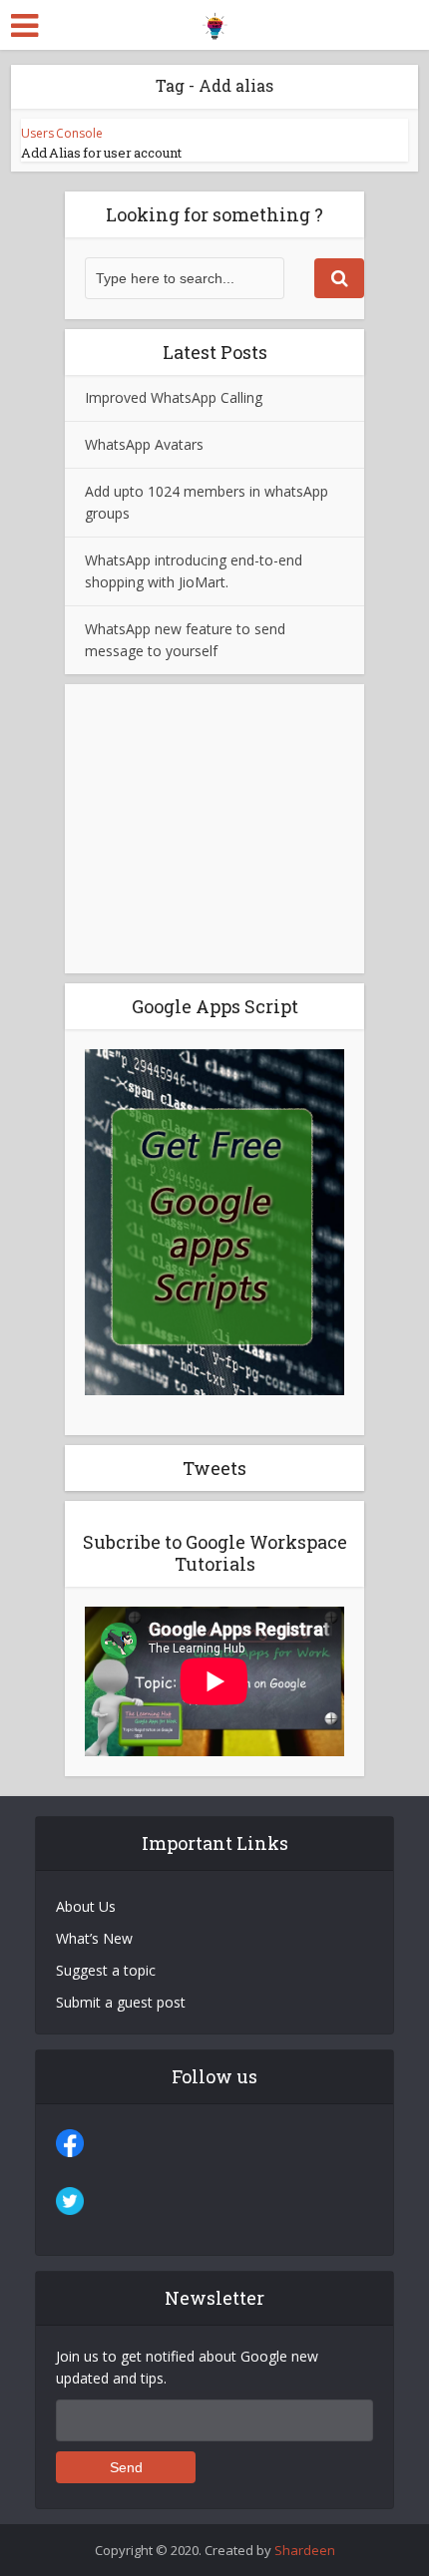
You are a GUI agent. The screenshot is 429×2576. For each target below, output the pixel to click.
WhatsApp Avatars (144, 444)
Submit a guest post (121, 2002)
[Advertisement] (214, 829)
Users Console (62, 133)
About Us (86, 1906)
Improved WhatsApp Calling (174, 397)
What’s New (94, 1938)
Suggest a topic (106, 1970)
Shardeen (305, 2550)
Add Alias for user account (101, 153)
